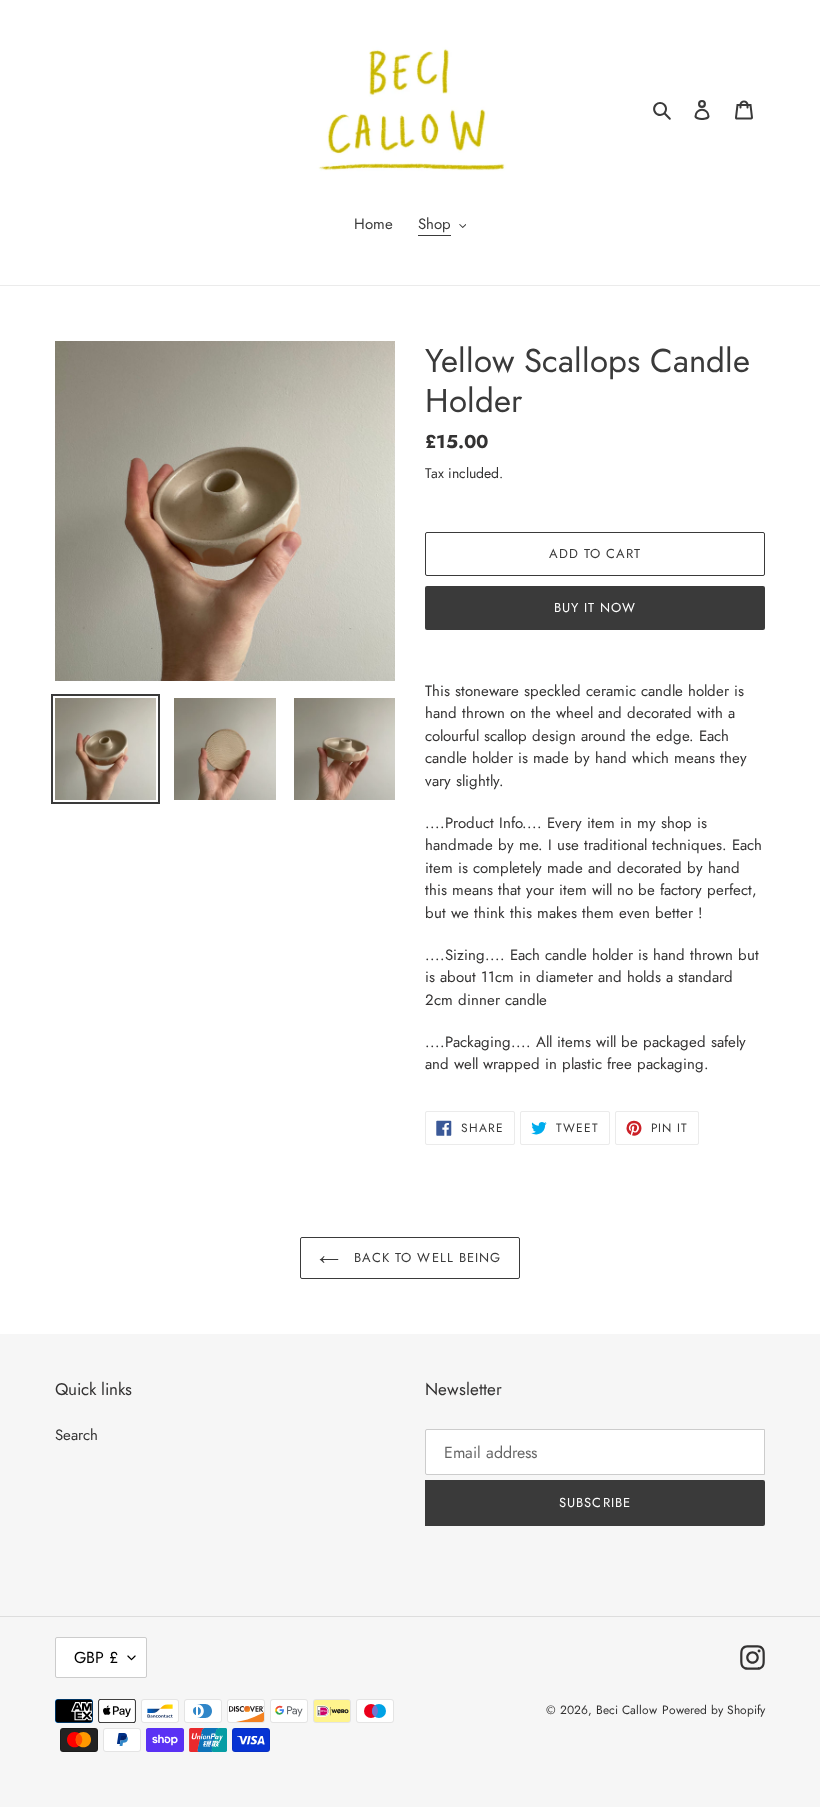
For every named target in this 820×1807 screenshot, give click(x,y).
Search (76, 1435)
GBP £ (96, 1657)
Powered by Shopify (713, 1710)
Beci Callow (626, 1710)
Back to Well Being (425, 1257)
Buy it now (595, 607)
